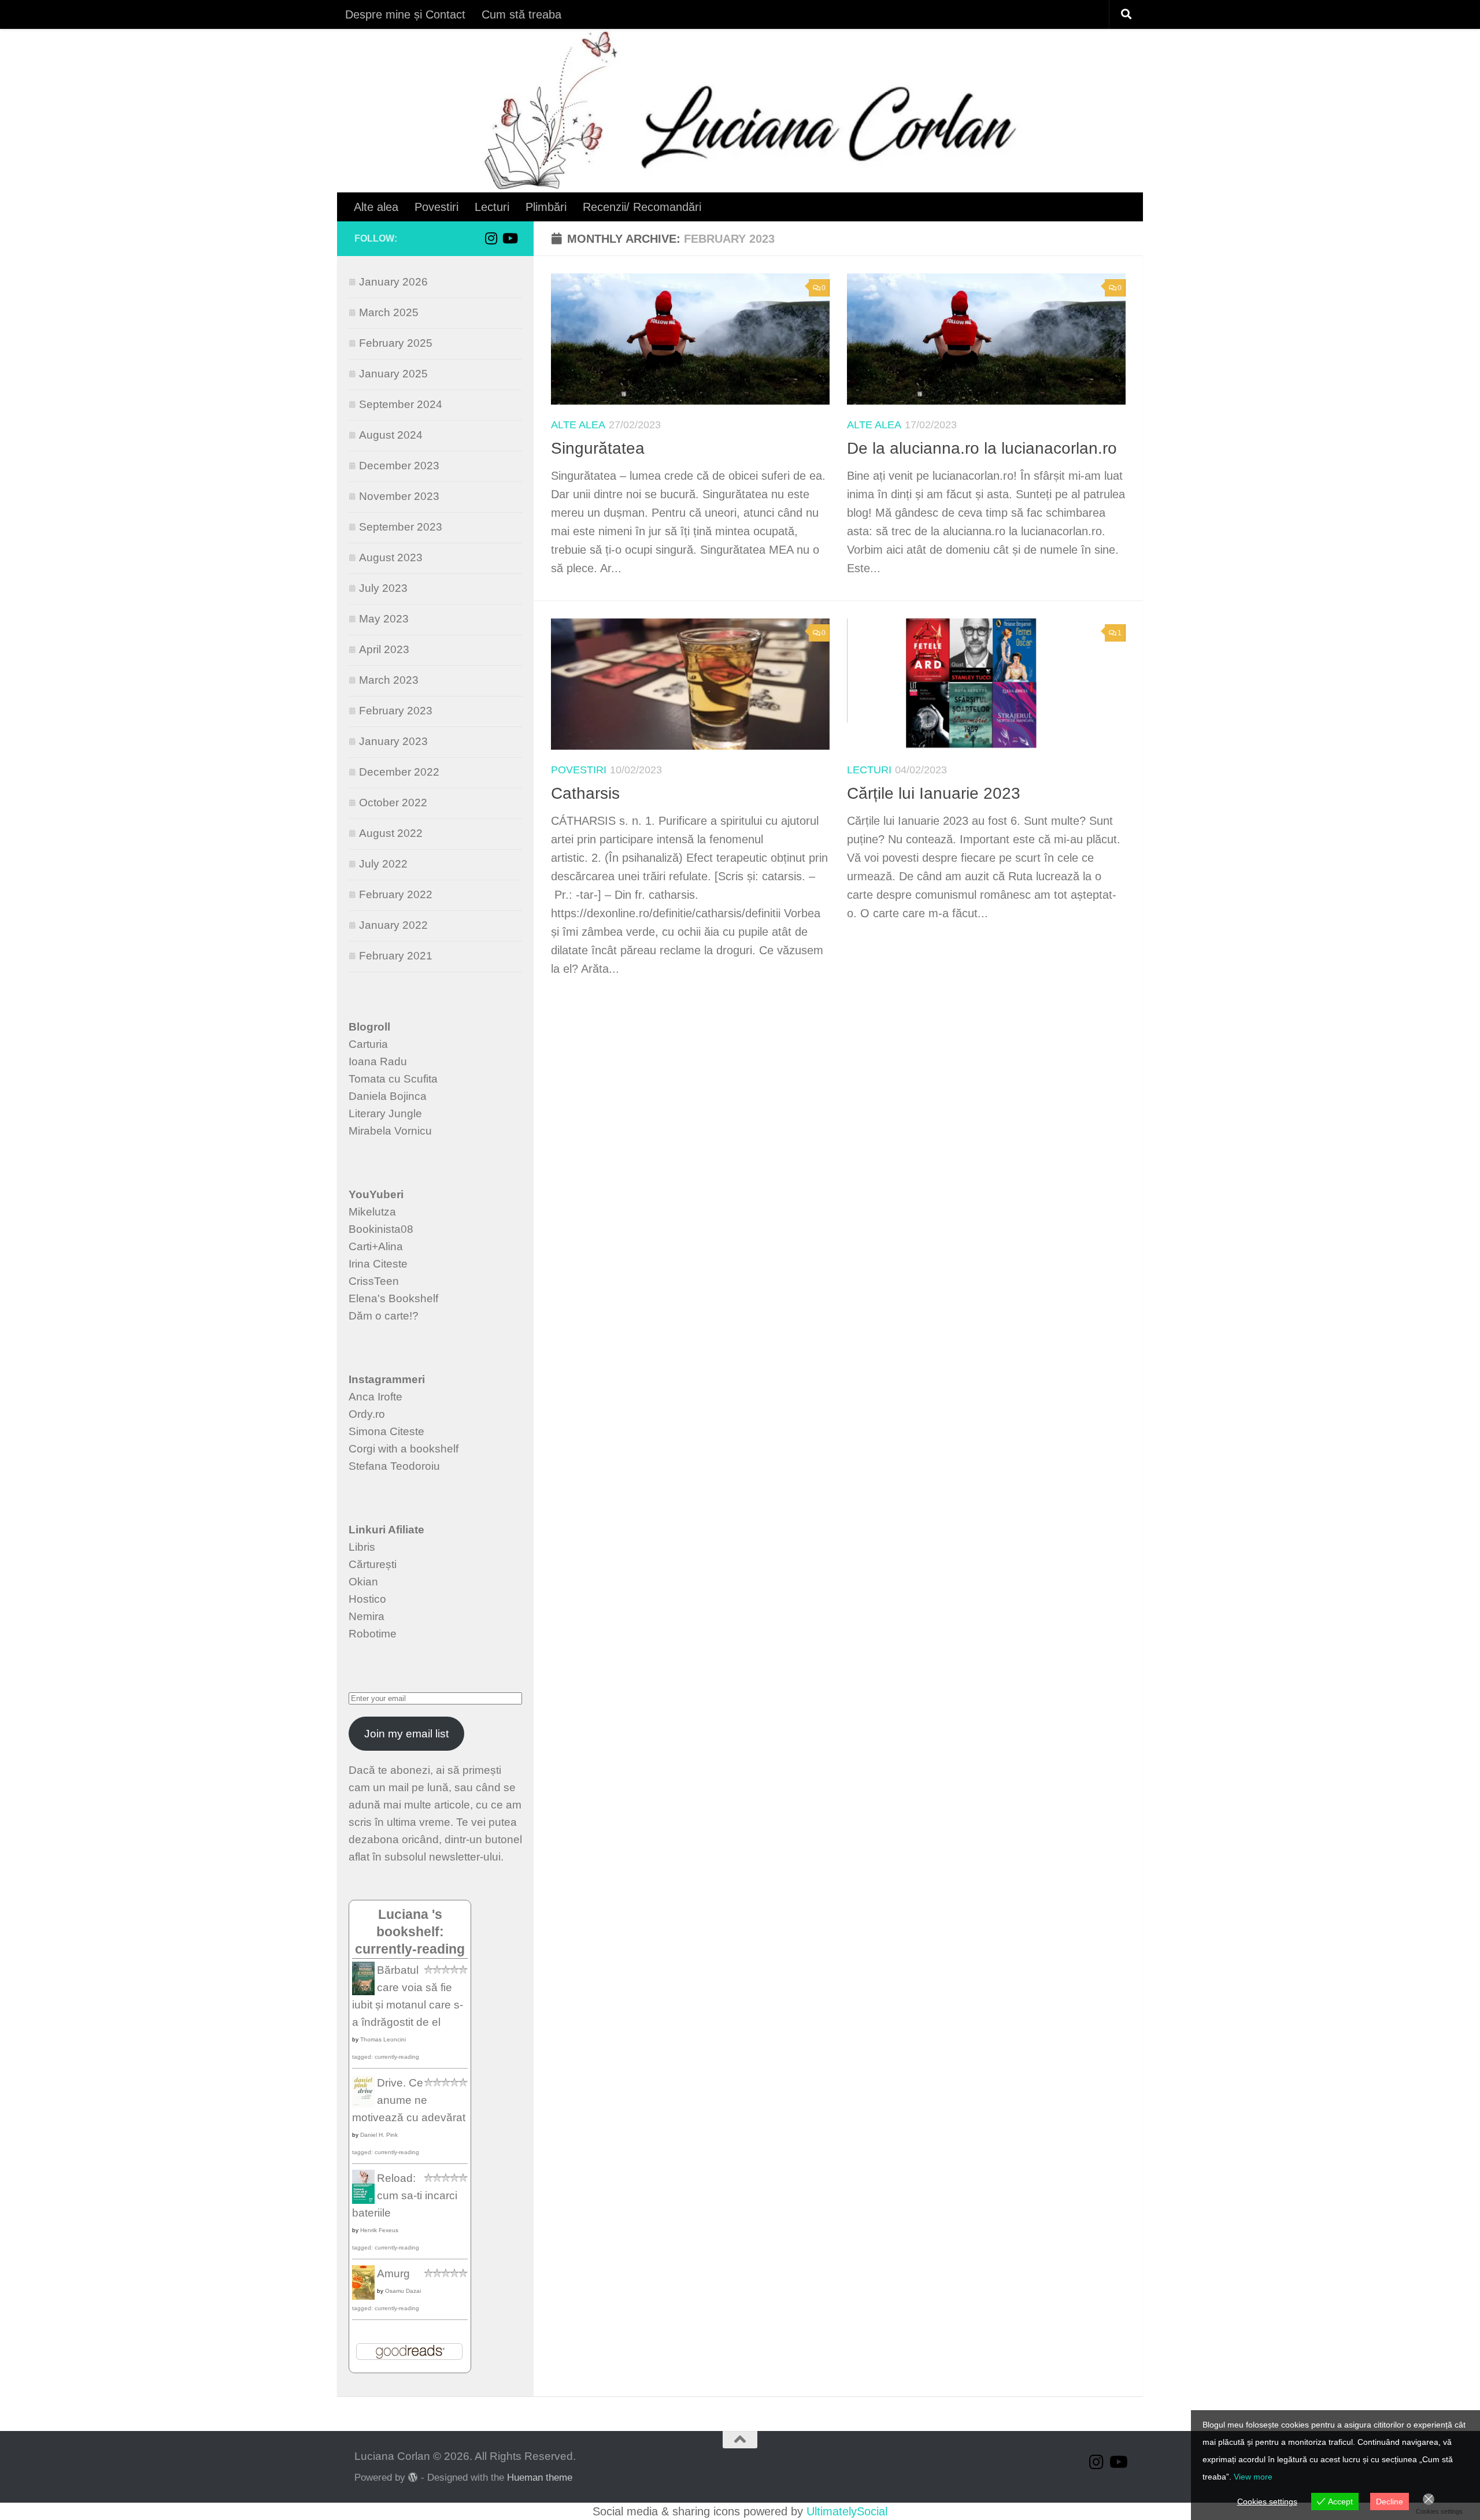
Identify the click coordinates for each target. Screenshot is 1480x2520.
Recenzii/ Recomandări (642, 207)
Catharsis (585, 793)
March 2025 (389, 312)
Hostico (367, 1599)
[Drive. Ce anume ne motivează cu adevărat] (363, 2105)
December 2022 (399, 772)
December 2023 (399, 466)
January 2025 (393, 374)
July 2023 (383, 588)
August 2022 (391, 833)
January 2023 (393, 741)
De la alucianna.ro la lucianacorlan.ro (982, 448)
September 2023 (401, 527)
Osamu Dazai (403, 2291)
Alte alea (376, 207)
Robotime (373, 1634)
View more (1253, 2477)
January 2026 (393, 282)
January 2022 (393, 925)
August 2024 (391, 435)
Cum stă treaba (521, 14)
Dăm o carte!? (384, 1316)
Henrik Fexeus (379, 2230)
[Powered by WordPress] (413, 2478)
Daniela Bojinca (388, 1096)
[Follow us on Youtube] (509, 238)
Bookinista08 (381, 1229)
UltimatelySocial (847, 2511)
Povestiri (436, 207)
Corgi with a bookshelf (404, 1449)
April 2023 (384, 649)
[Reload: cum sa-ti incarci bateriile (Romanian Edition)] (363, 2200)
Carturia (368, 1044)
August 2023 (391, 557)
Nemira (367, 1616)
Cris (358, 1281)
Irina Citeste (378, 1264)
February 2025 (396, 343)
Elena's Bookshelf (393, 1298)
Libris (362, 1547)
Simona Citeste (386, 1431)
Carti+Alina (376, 1246)
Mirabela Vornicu (390, 1131)
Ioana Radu (378, 1061)
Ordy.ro (367, 1414)
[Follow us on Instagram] (491, 238)
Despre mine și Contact (405, 14)
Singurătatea (598, 448)
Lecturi (492, 207)
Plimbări (546, 207)
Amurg (393, 2273)
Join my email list (406, 1734)
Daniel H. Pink (379, 2135)
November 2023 (399, 496)
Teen (386, 1281)
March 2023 (389, 680)
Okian (363, 1582)
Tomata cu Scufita (393, 1079)
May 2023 (384, 619)
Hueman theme (540, 2477)
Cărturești (373, 1564)
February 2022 (396, 894)
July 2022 (383, 864)
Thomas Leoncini (383, 2039)
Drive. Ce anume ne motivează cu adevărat (409, 2100)
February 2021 (396, 956)
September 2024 (401, 404)
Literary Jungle (385, 1113)
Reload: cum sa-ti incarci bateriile (405, 2195)
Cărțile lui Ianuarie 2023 (934, 793)
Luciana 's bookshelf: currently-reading (410, 1932)
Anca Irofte (375, 1397)
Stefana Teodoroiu (394, 1466)
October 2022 (393, 803)
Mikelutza (372, 1212)
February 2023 (396, 711)
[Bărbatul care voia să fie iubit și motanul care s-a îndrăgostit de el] (363, 1991)
